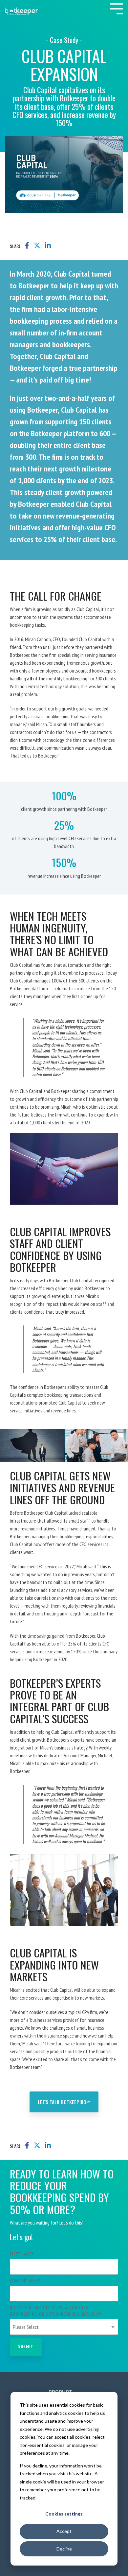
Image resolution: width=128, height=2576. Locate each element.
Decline (64, 2549)
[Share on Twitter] (37, 246)
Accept (64, 2531)
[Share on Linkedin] (48, 246)
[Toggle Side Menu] (117, 8)
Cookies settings (64, 2514)
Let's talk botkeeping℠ (64, 2102)
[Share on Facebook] (27, 246)
